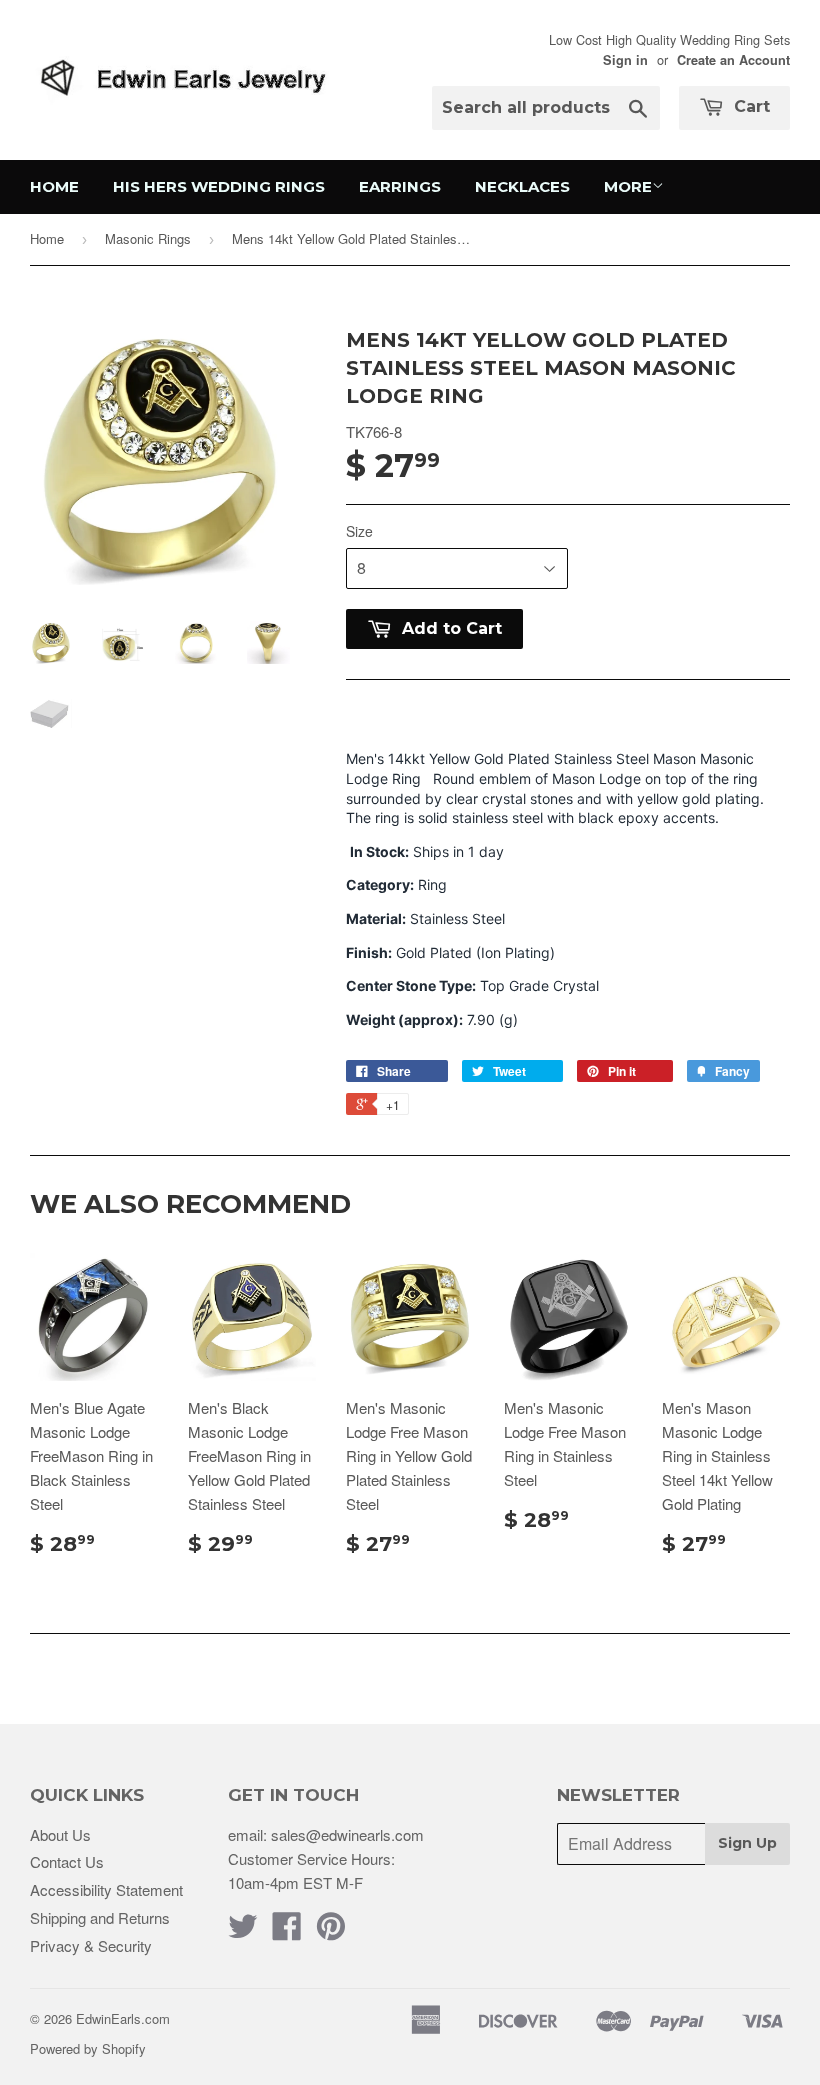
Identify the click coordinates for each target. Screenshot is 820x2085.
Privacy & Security (91, 1945)
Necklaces (522, 186)
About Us (60, 1834)
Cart (749, 106)
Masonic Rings (148, 238)
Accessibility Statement (106, 1889)
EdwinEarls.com (123, 2018)
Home (54, 186)
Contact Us (67, 1861)
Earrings (400, 186)
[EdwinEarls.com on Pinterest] (331, 1931)
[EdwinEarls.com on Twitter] (243, 1931)
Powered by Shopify (88, 2048)
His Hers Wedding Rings (219, 186)
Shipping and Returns (100, 1917)
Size (359, 531)
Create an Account (733, 60)
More (628, 186)
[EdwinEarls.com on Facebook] (287, 1931)
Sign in (625, 60)
